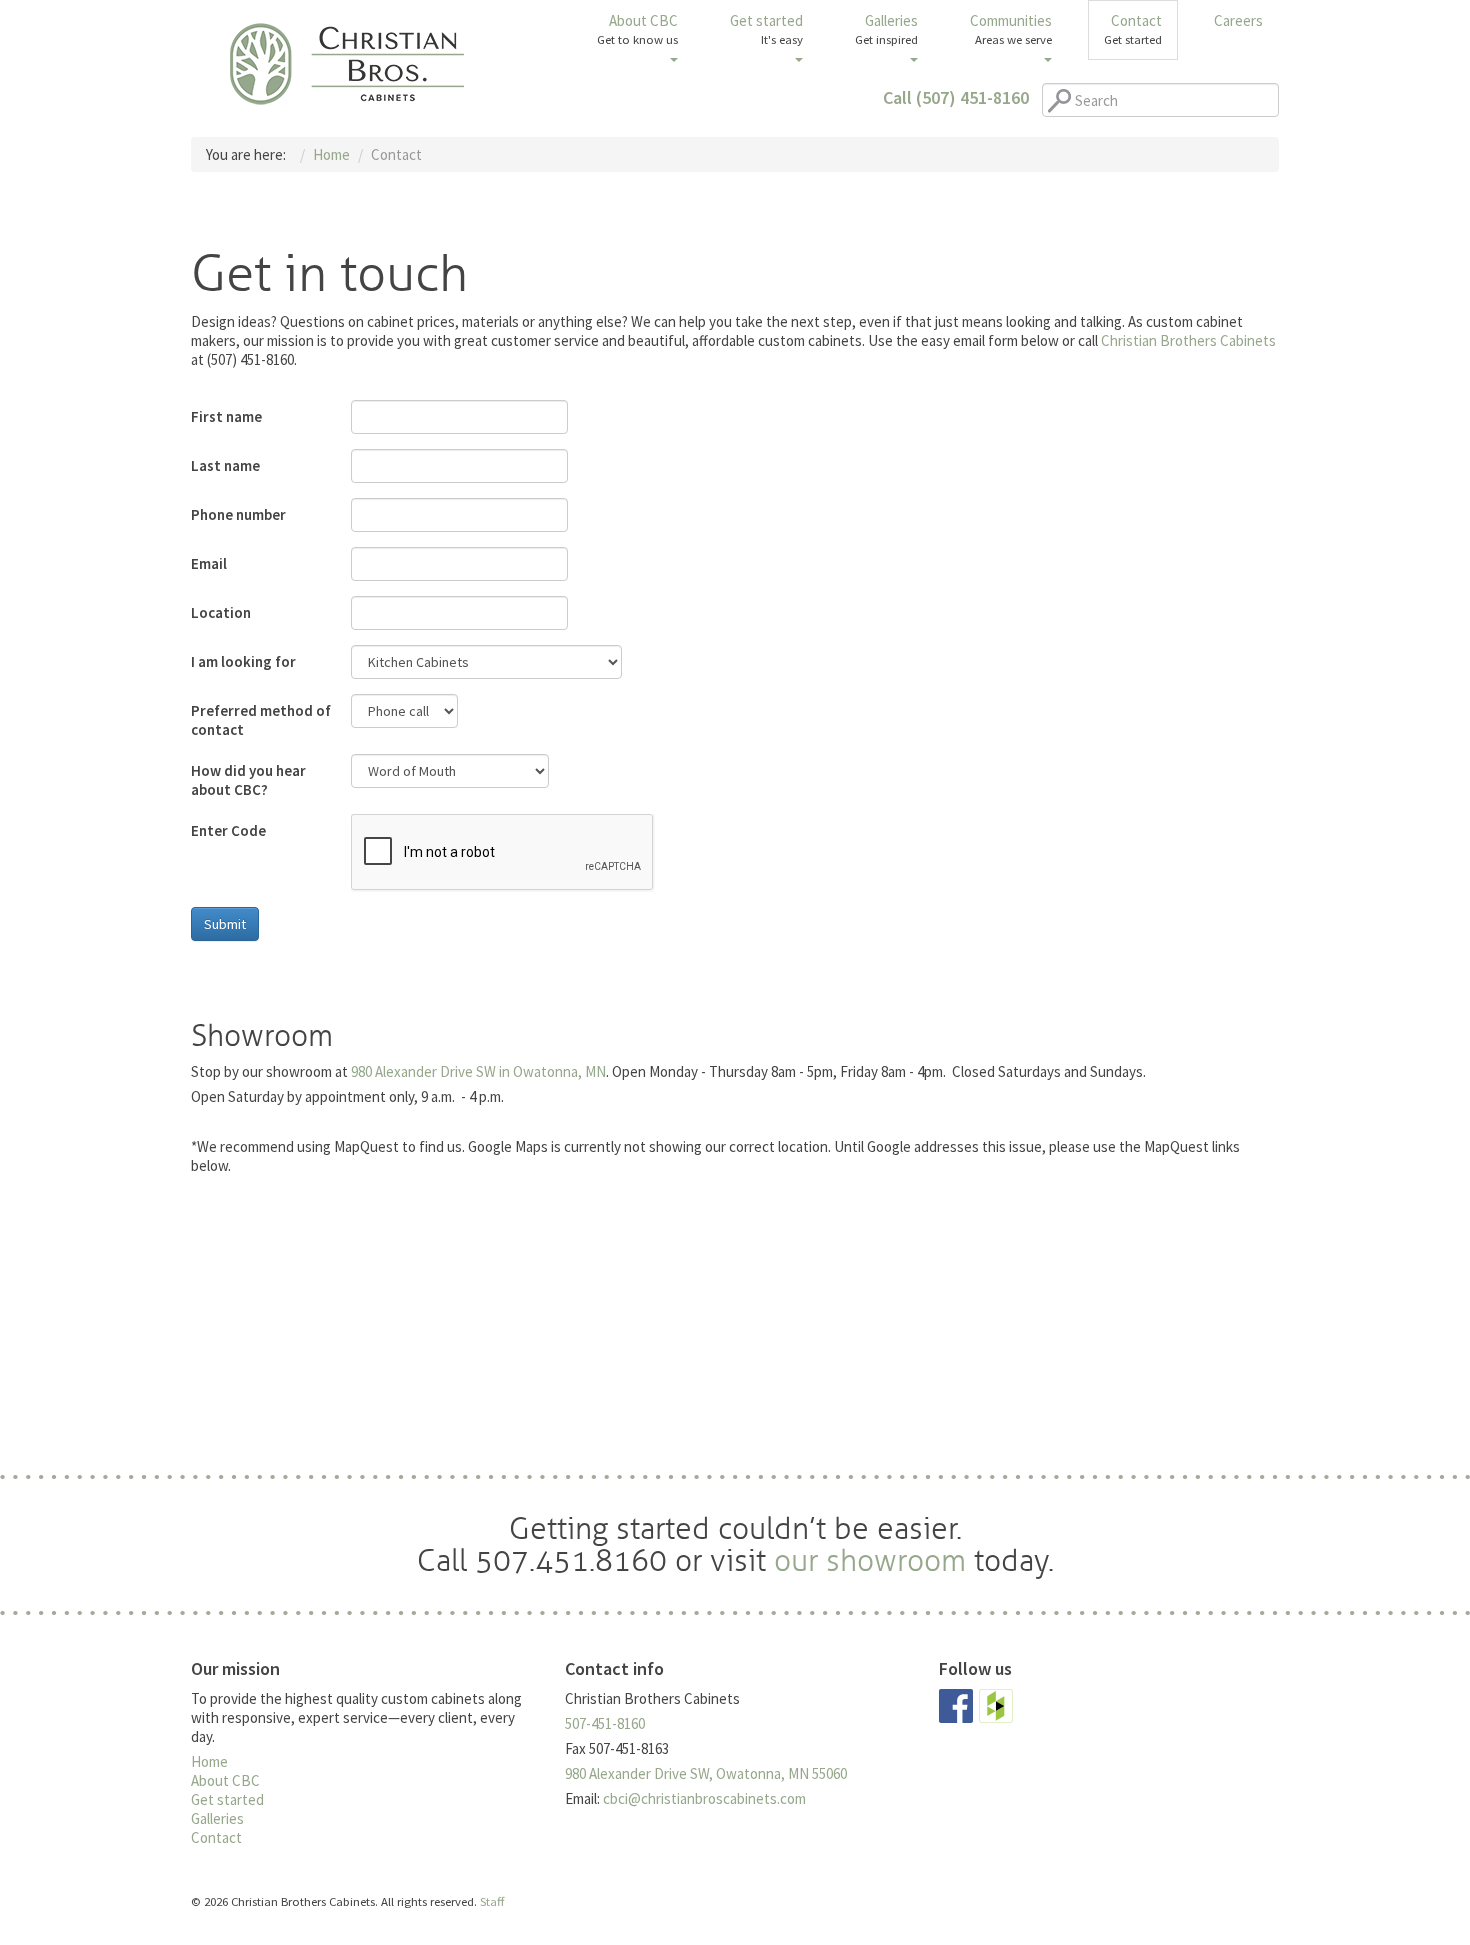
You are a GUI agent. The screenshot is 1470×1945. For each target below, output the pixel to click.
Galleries (886, 29)
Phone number (238, 514)
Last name (225, 465)
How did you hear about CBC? (248, 780)
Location (221, 612)
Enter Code (228, 830)
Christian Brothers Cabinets (347, 63)
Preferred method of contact (261, 720)
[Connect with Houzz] (996, 1704)
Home (209, 1761)
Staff (492, 1901)
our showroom (870, 1561)
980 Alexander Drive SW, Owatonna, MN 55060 (706, 1773)
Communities (1011, 29)
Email (209, 563)
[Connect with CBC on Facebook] (956, 1704)
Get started (766, 29)
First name (226, 416)
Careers (1238, 20)
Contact (1133, 29)
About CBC (637, 29)
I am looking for (243, 661)
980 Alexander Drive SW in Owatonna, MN (478, 1071)
